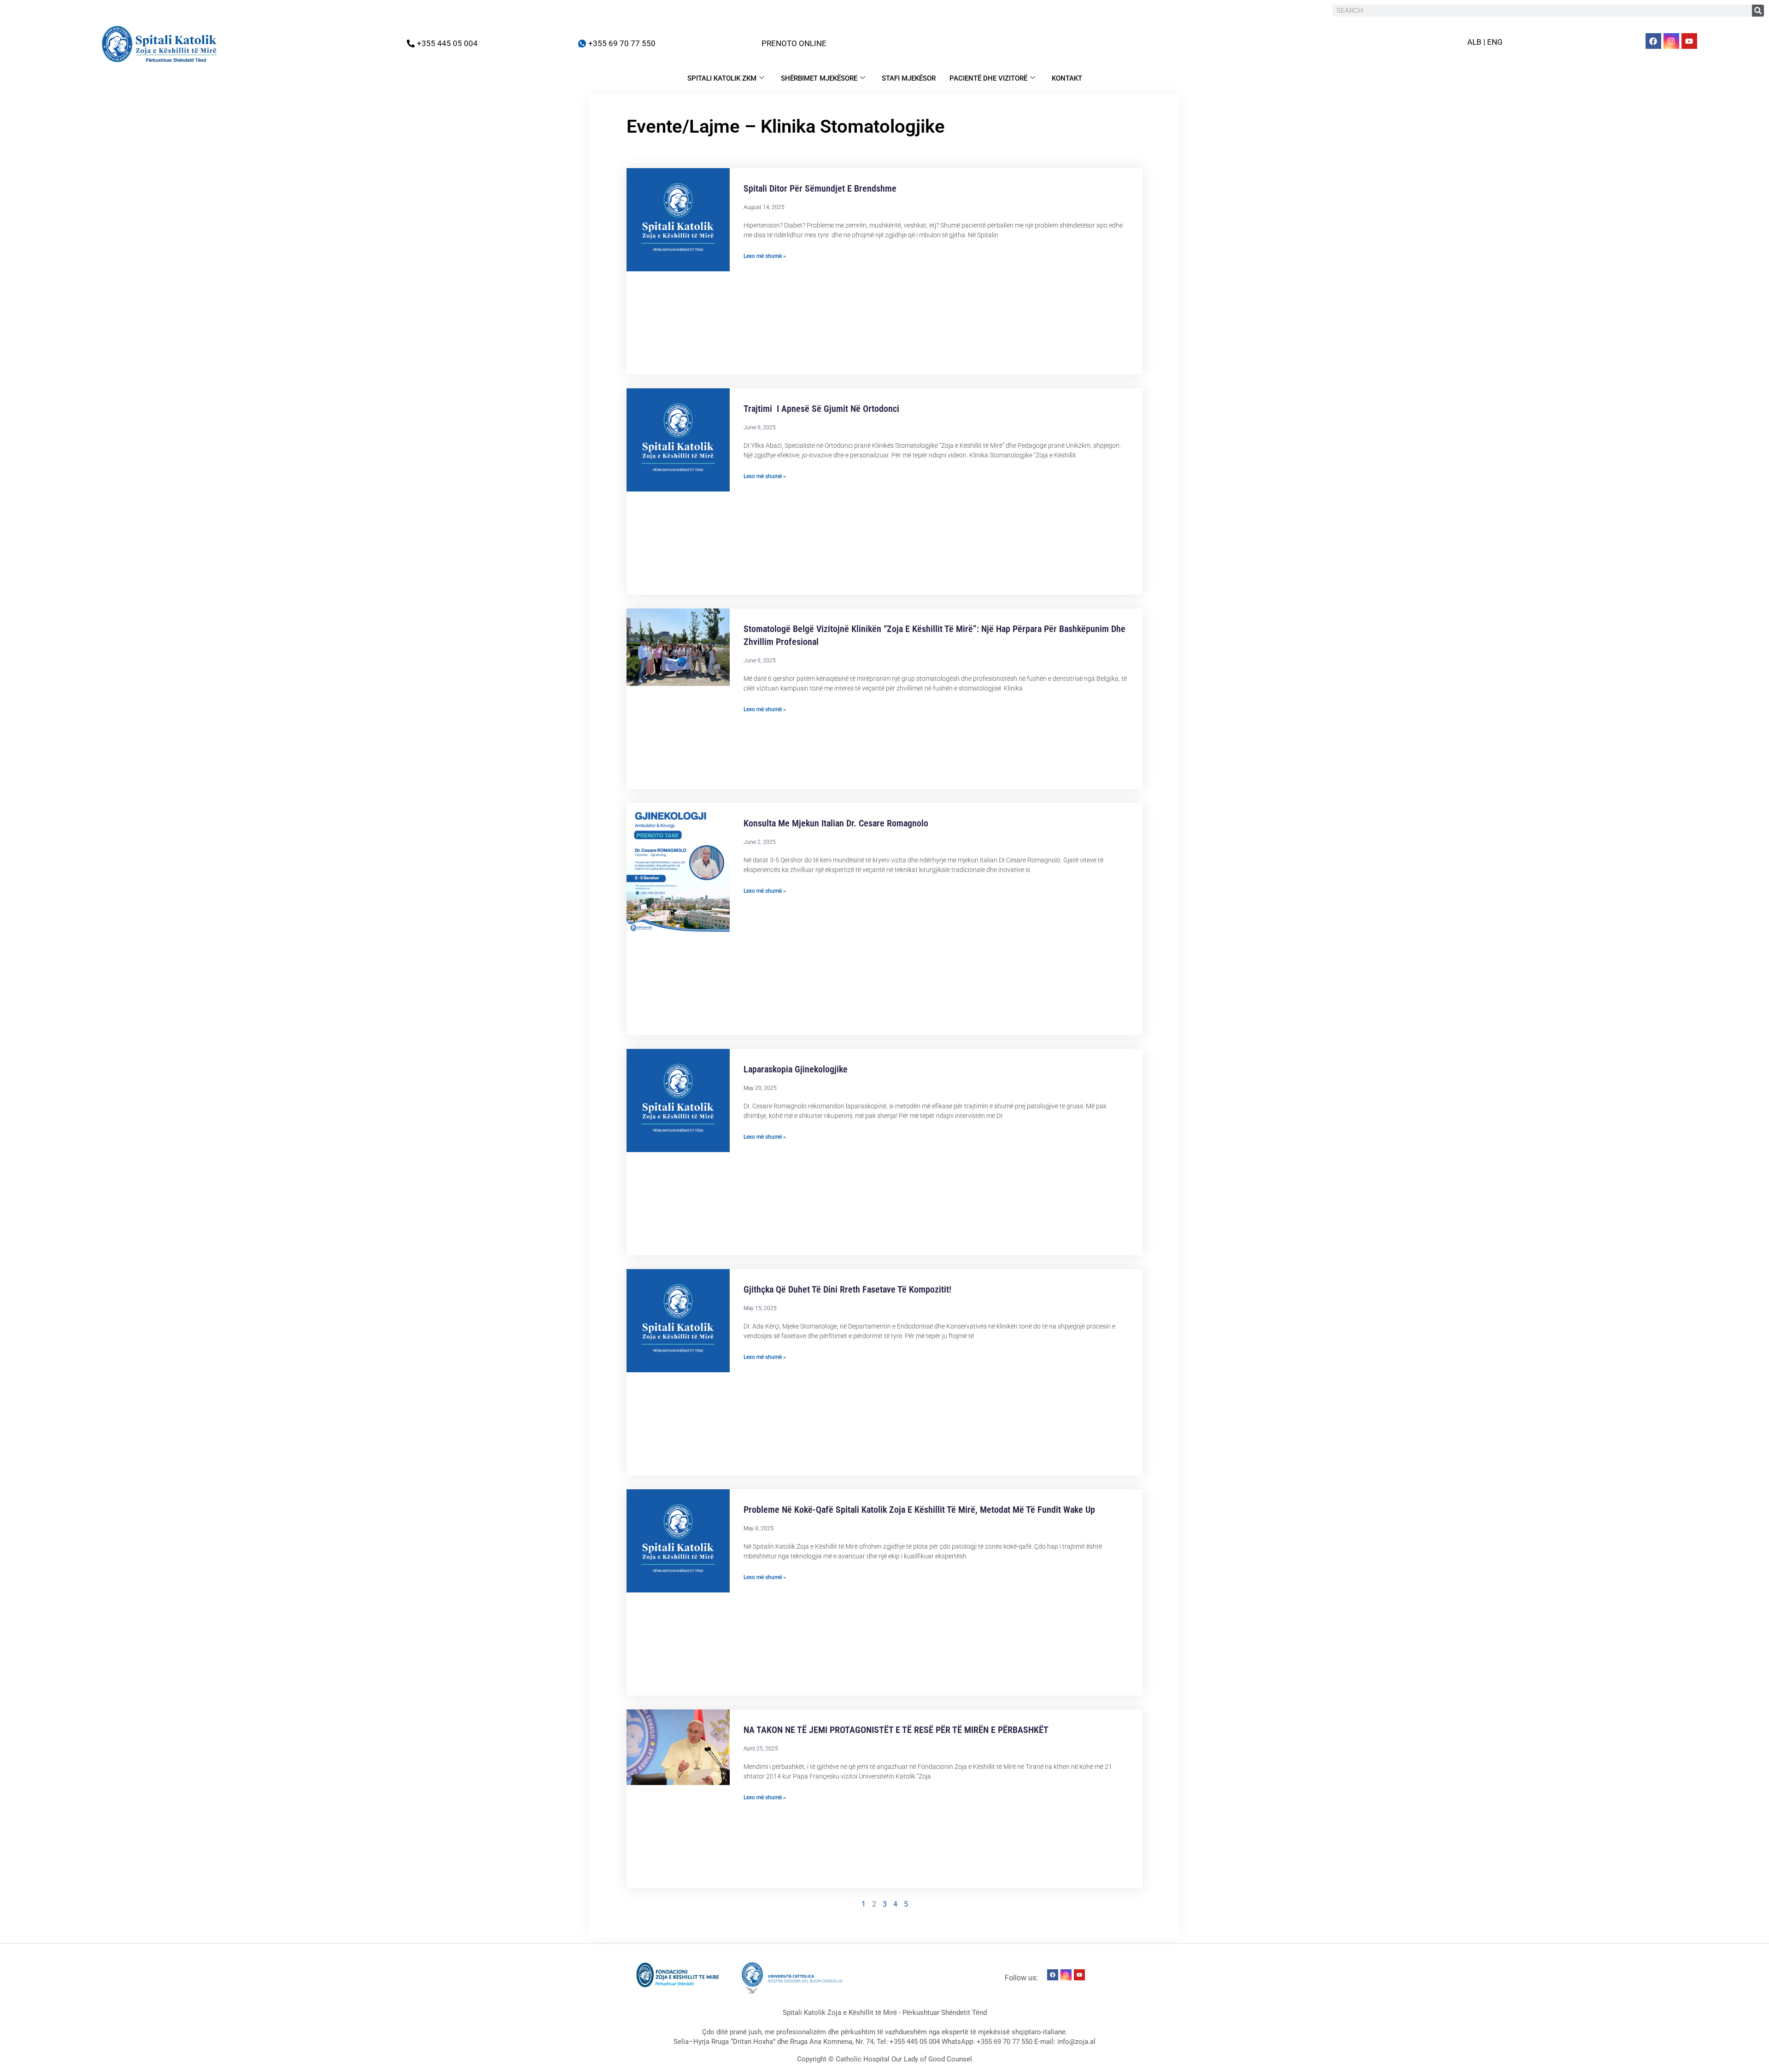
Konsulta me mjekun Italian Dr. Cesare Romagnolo (836, 823)
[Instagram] (1671, 41)
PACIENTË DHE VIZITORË (988, 78)
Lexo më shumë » (765, 256)
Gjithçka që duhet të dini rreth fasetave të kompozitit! (847, 1289)
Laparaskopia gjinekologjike (796, 1069)
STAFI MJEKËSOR (909, 78)
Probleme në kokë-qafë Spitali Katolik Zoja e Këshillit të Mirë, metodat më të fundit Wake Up (919, 1510)
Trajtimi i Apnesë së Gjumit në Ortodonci (821, 409)
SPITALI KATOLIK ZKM (722, 78)
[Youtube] (1689, 41)
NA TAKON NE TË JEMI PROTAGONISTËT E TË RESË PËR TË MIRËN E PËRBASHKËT (896, 1730)
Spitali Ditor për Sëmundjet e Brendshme (820, 188)
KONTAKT (1067, 78)
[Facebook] (1653, 41)
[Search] (1758, 11)
